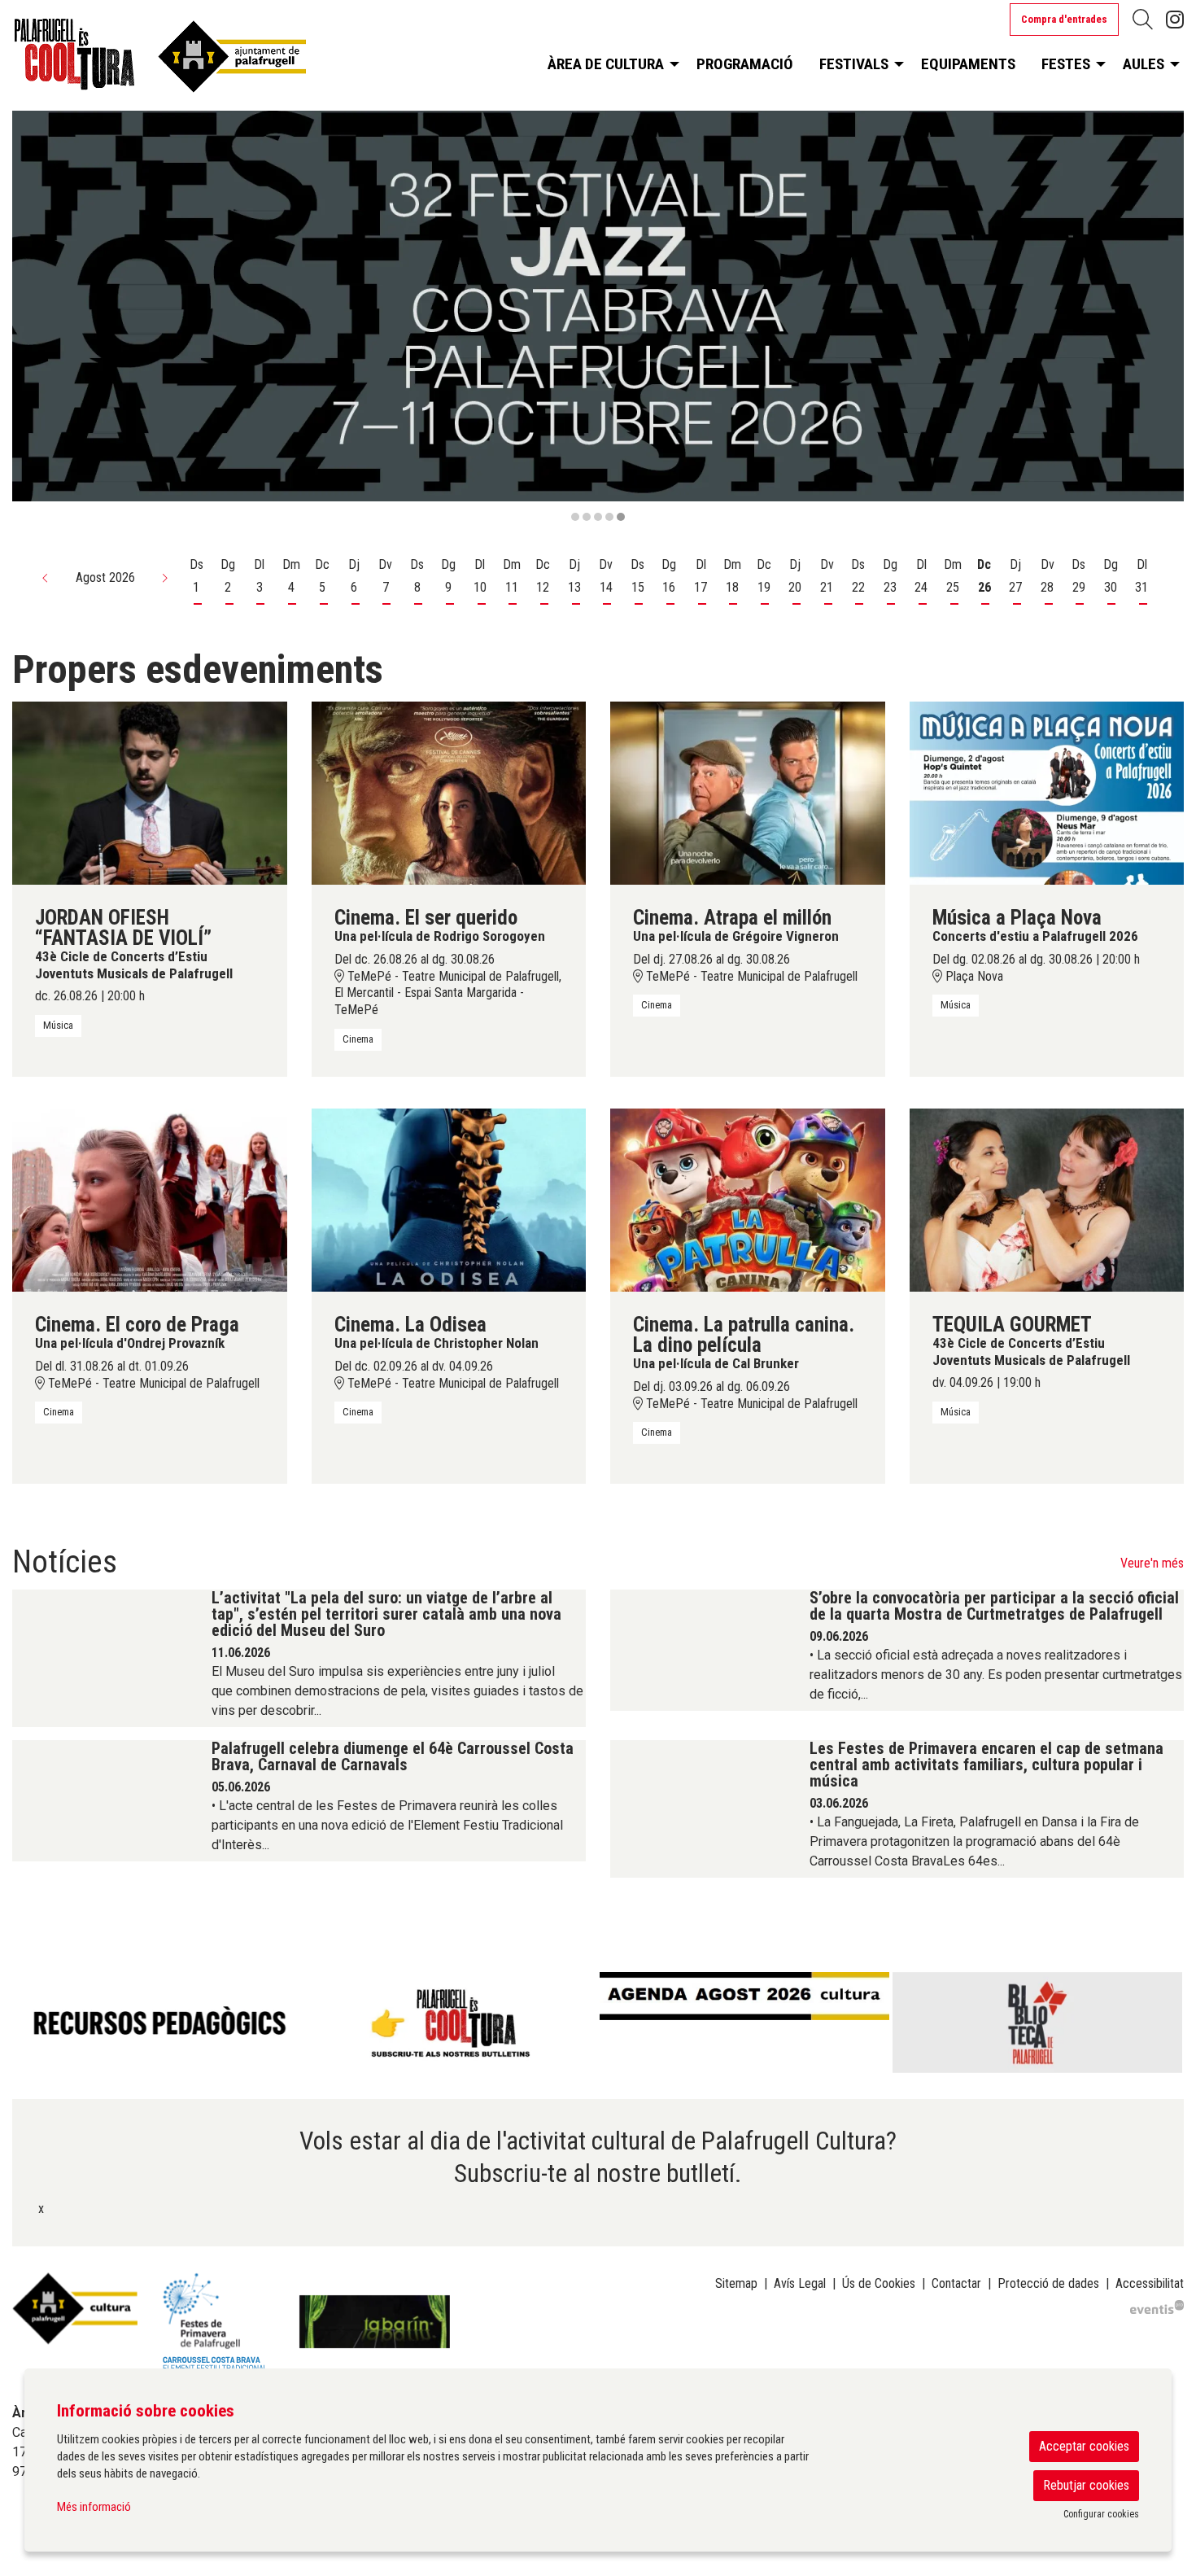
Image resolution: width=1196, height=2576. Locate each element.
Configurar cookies (1101, 2514)
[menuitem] (1175, 20)
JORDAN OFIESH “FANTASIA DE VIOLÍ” (123, 928)
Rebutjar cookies (1086, 2485)
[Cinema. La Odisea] (449, 1199)
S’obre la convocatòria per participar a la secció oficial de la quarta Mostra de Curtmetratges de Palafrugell (994, 1606)
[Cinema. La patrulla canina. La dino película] (748, 1199)
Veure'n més (1152, 1563)
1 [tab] (575, 517)
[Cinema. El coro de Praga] (150, 1199)
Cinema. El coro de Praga (137, 1325)
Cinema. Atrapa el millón (732, 918)
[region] (598, 317)
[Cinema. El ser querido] (449, 792)
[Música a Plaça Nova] (1047, 792)
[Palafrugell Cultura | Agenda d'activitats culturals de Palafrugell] (199, 60)
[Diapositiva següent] (1161, 317)
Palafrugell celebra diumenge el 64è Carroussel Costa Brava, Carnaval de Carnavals (393, 1756)
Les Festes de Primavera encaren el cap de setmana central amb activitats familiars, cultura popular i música (986, 1765)
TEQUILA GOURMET (1012, 1325)
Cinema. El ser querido (426, 918)
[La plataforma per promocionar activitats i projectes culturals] (1157, 2306)
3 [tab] (598, 517)
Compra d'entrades (1064, 19)
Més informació (94, 2507)
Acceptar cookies (1084, 2446)
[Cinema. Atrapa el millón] (748, 792)
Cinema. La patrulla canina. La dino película (744, 1335)
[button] (46, 578)
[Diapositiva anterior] (35, 317)
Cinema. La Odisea (410, 1325)
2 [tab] (587, 517)
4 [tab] (609, 517)
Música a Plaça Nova (1017, 918)
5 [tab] (621, 517)
